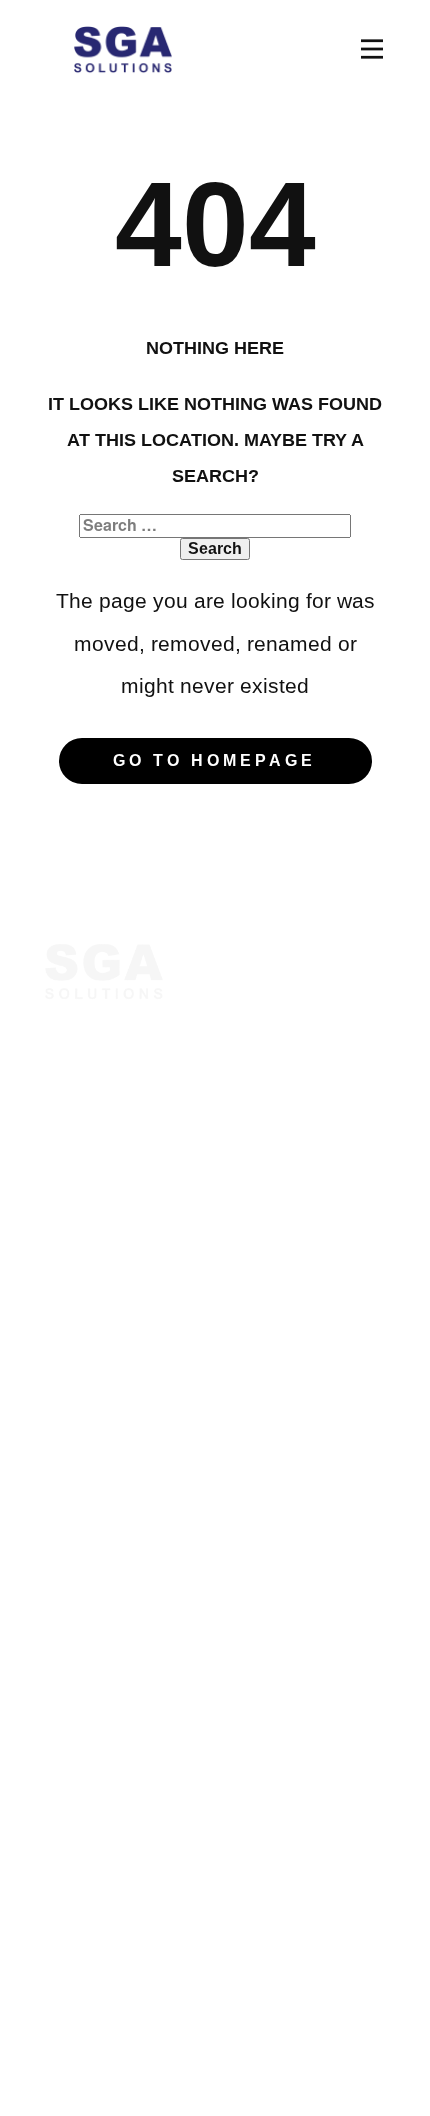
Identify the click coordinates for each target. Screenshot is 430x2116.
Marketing (87, 1535)
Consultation (100, 1282)
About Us (85, 1246)
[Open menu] (372, 49)
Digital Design (105, 1499)
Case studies (100, 1354)
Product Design (111, 1571)
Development (101, 1607)
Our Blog (83, 1318)
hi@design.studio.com (141, 1840)
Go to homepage (214, 760)
